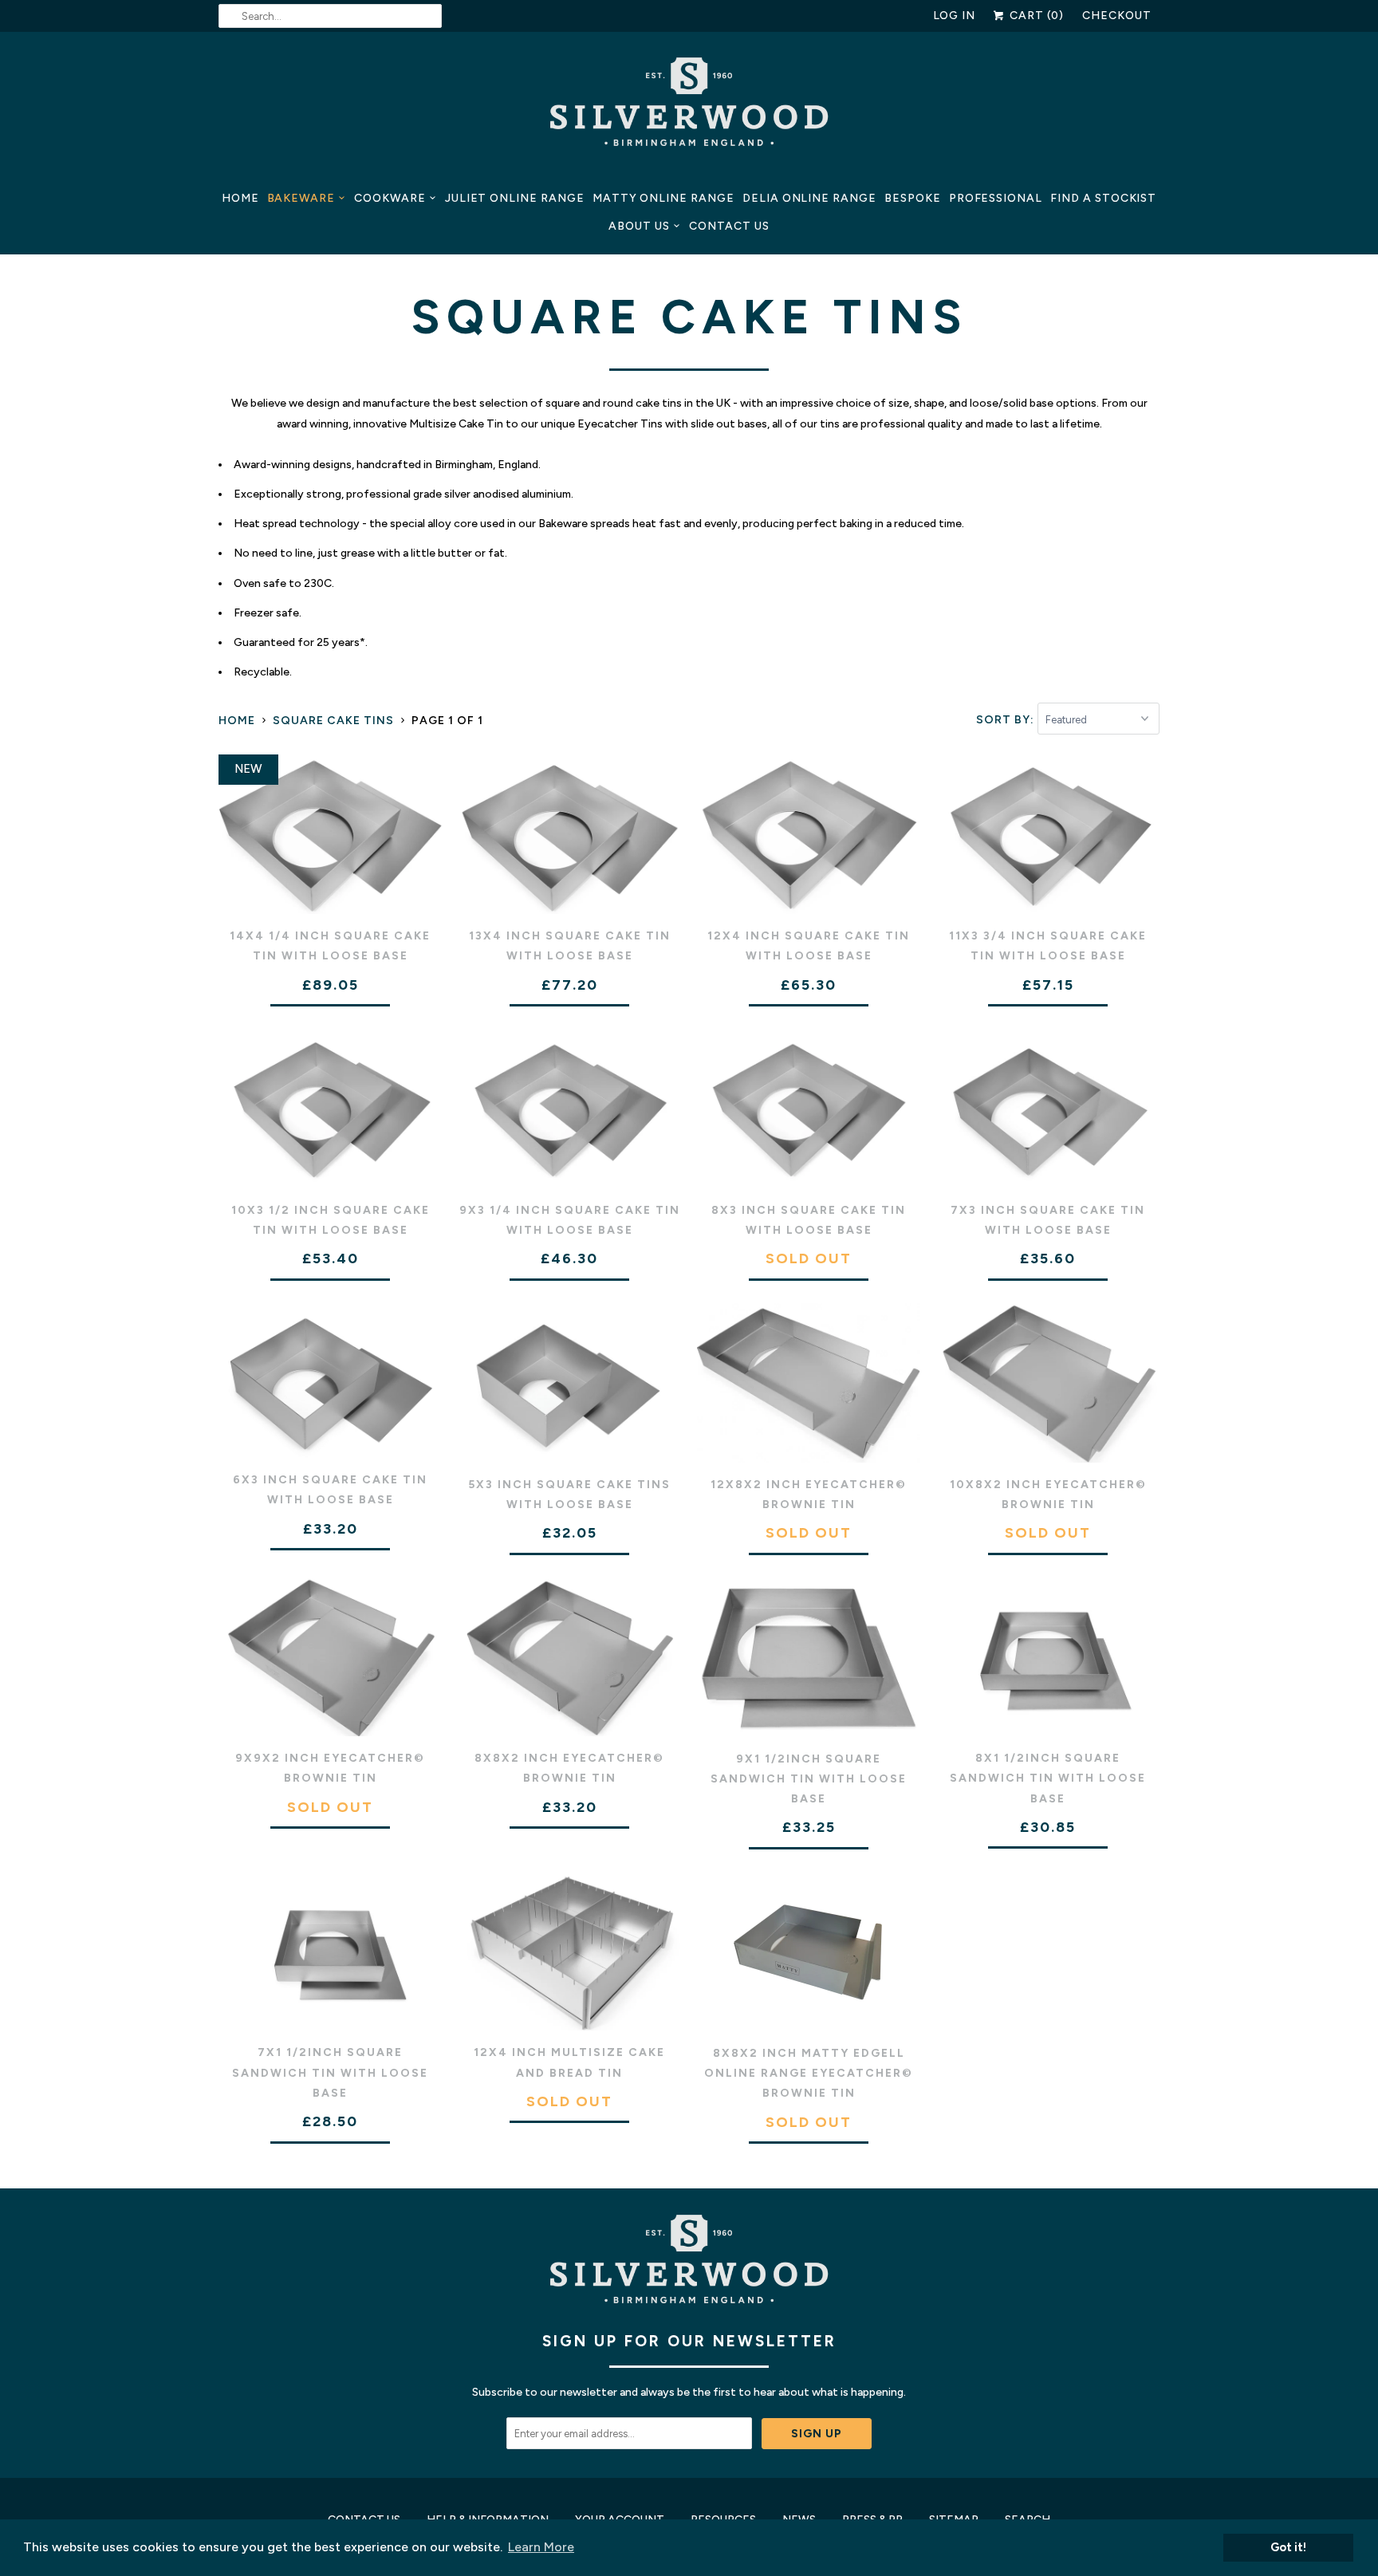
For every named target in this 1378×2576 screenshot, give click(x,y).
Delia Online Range (809, 198)
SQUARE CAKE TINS (689, 317)
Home (240, 198)
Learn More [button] (541, 2547)
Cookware (390, 198)
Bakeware (301, 198)
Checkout (1117, 16)
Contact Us (729, 226)
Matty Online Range (663, 198)
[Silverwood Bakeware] (689, 106)
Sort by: (1007, 720)
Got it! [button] (1288, 2547)
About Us (639, 226)
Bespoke (913, 198)
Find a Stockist (1103, 198)
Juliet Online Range (515, 198)
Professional (996, 198)
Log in (955, 16)
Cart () (1035, 16)
